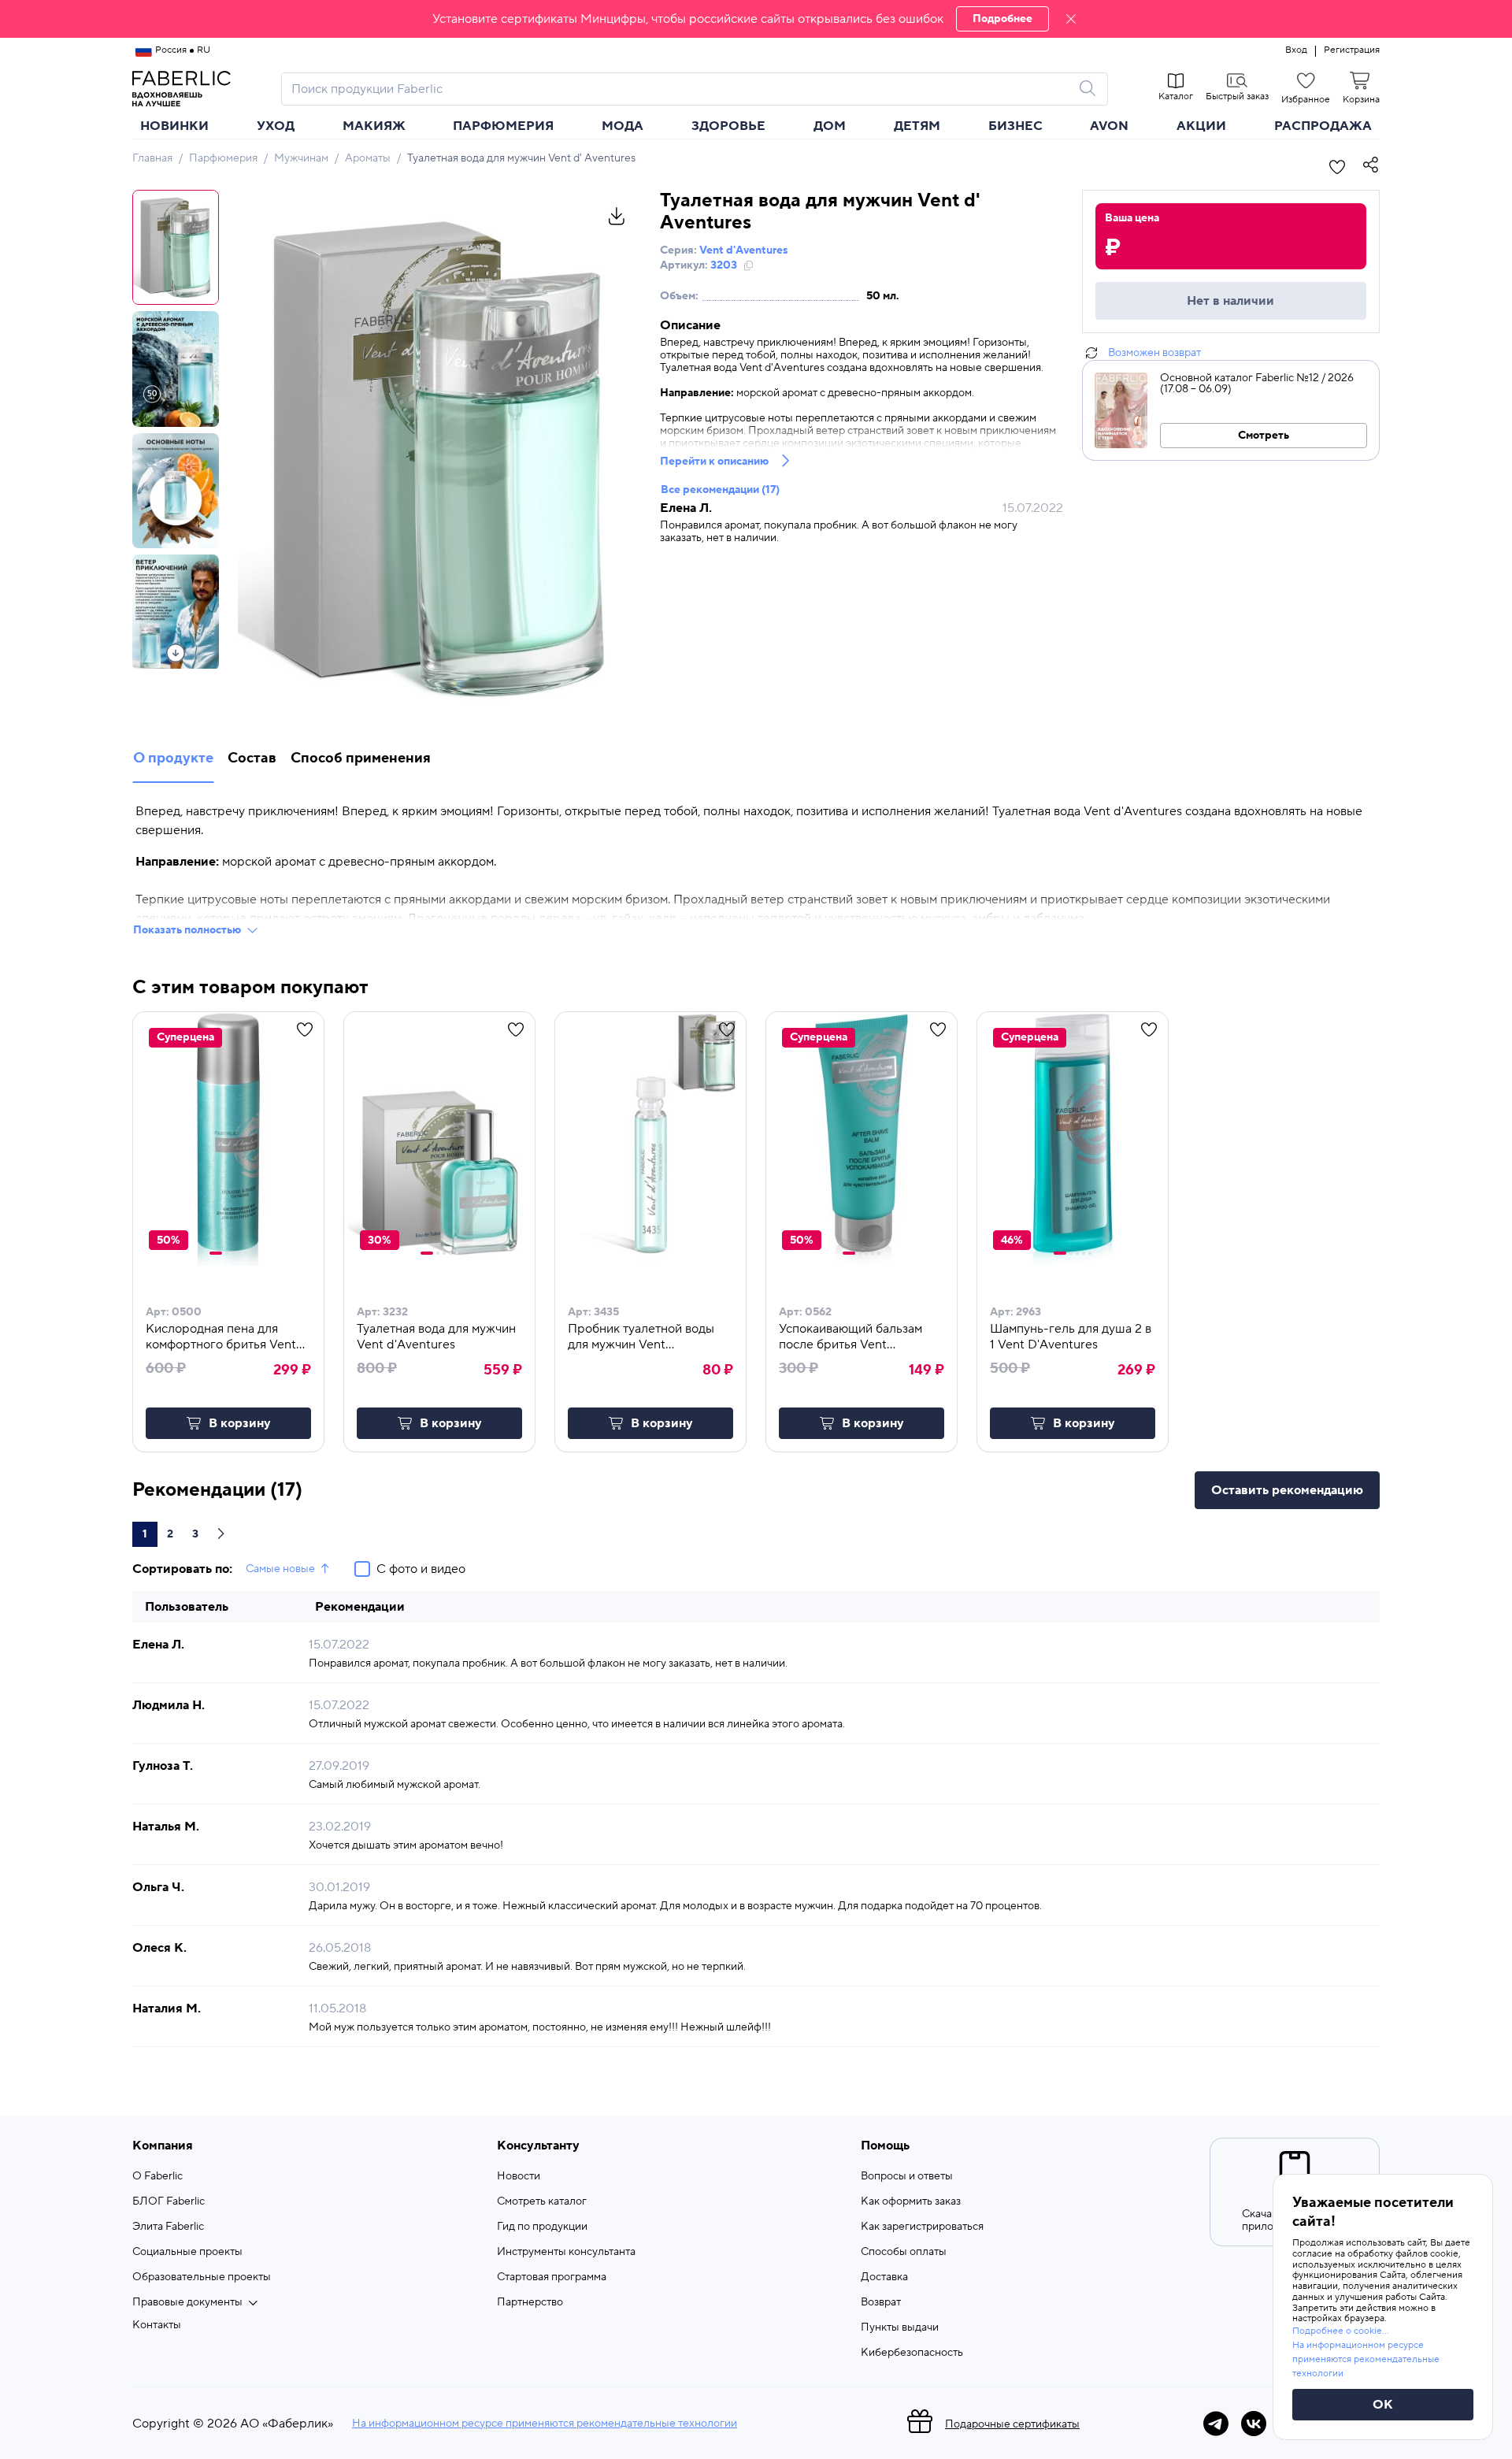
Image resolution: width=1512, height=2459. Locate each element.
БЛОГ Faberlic (169, 2201)
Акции (1201, 126)
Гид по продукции (542, 2227)
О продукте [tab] (173, 758)
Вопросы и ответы (907, 2176)
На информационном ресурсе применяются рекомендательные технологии (545, 2424)
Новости (519, 2176)
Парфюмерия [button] (503, 126)
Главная (152, 158)
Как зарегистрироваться (922, 2227)
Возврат (881, 2302)
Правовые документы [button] (187, 2302)
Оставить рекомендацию (1287, 1490)
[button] (756, 19)
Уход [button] (276, 126)
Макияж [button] (374, 126)
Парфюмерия (223, 158)
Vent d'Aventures (743, 250)
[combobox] (680, 89)
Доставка (884, 2277)
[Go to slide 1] (216, 1253)
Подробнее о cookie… (1340, 2331)
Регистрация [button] (1352, 50)
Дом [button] (830, 126)
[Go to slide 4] (239, 1253)
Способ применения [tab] (361, 758)
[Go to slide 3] (233, 1253)
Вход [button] (1296, 50)
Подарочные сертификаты (1012, 2424)
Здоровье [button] (728, 126)
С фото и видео (421, 1569)
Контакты (157, 2325)
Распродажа (1323, 126)
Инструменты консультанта (566, 2252)
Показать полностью (187, 930)
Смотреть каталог (542, 2201)
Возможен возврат (1154, 353)
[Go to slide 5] (246, 1253)
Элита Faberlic (168, 2227)
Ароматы (368, 158)
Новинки (174, 126)
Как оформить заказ (911, 2201)
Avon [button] (1109, 126)
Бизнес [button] (1015, 126)
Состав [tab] (252, 758)
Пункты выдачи (900, 2327)
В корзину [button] (240, 1423)
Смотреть (1264, 436)
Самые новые (280, 1569)
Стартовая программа (552, 2277)
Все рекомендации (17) (720, 490)
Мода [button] (623, 126)
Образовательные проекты (202, 2277)
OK (1383, 2405)
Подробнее (1002, 19)
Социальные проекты (187, 2252)
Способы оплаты (904, 2252)
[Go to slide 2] (227, 1253)
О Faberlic (157, 2176)
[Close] (1071, 19)
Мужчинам (301, 158)
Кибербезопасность (912, 2353)
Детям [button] (917, 126)
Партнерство (530, 2302)
